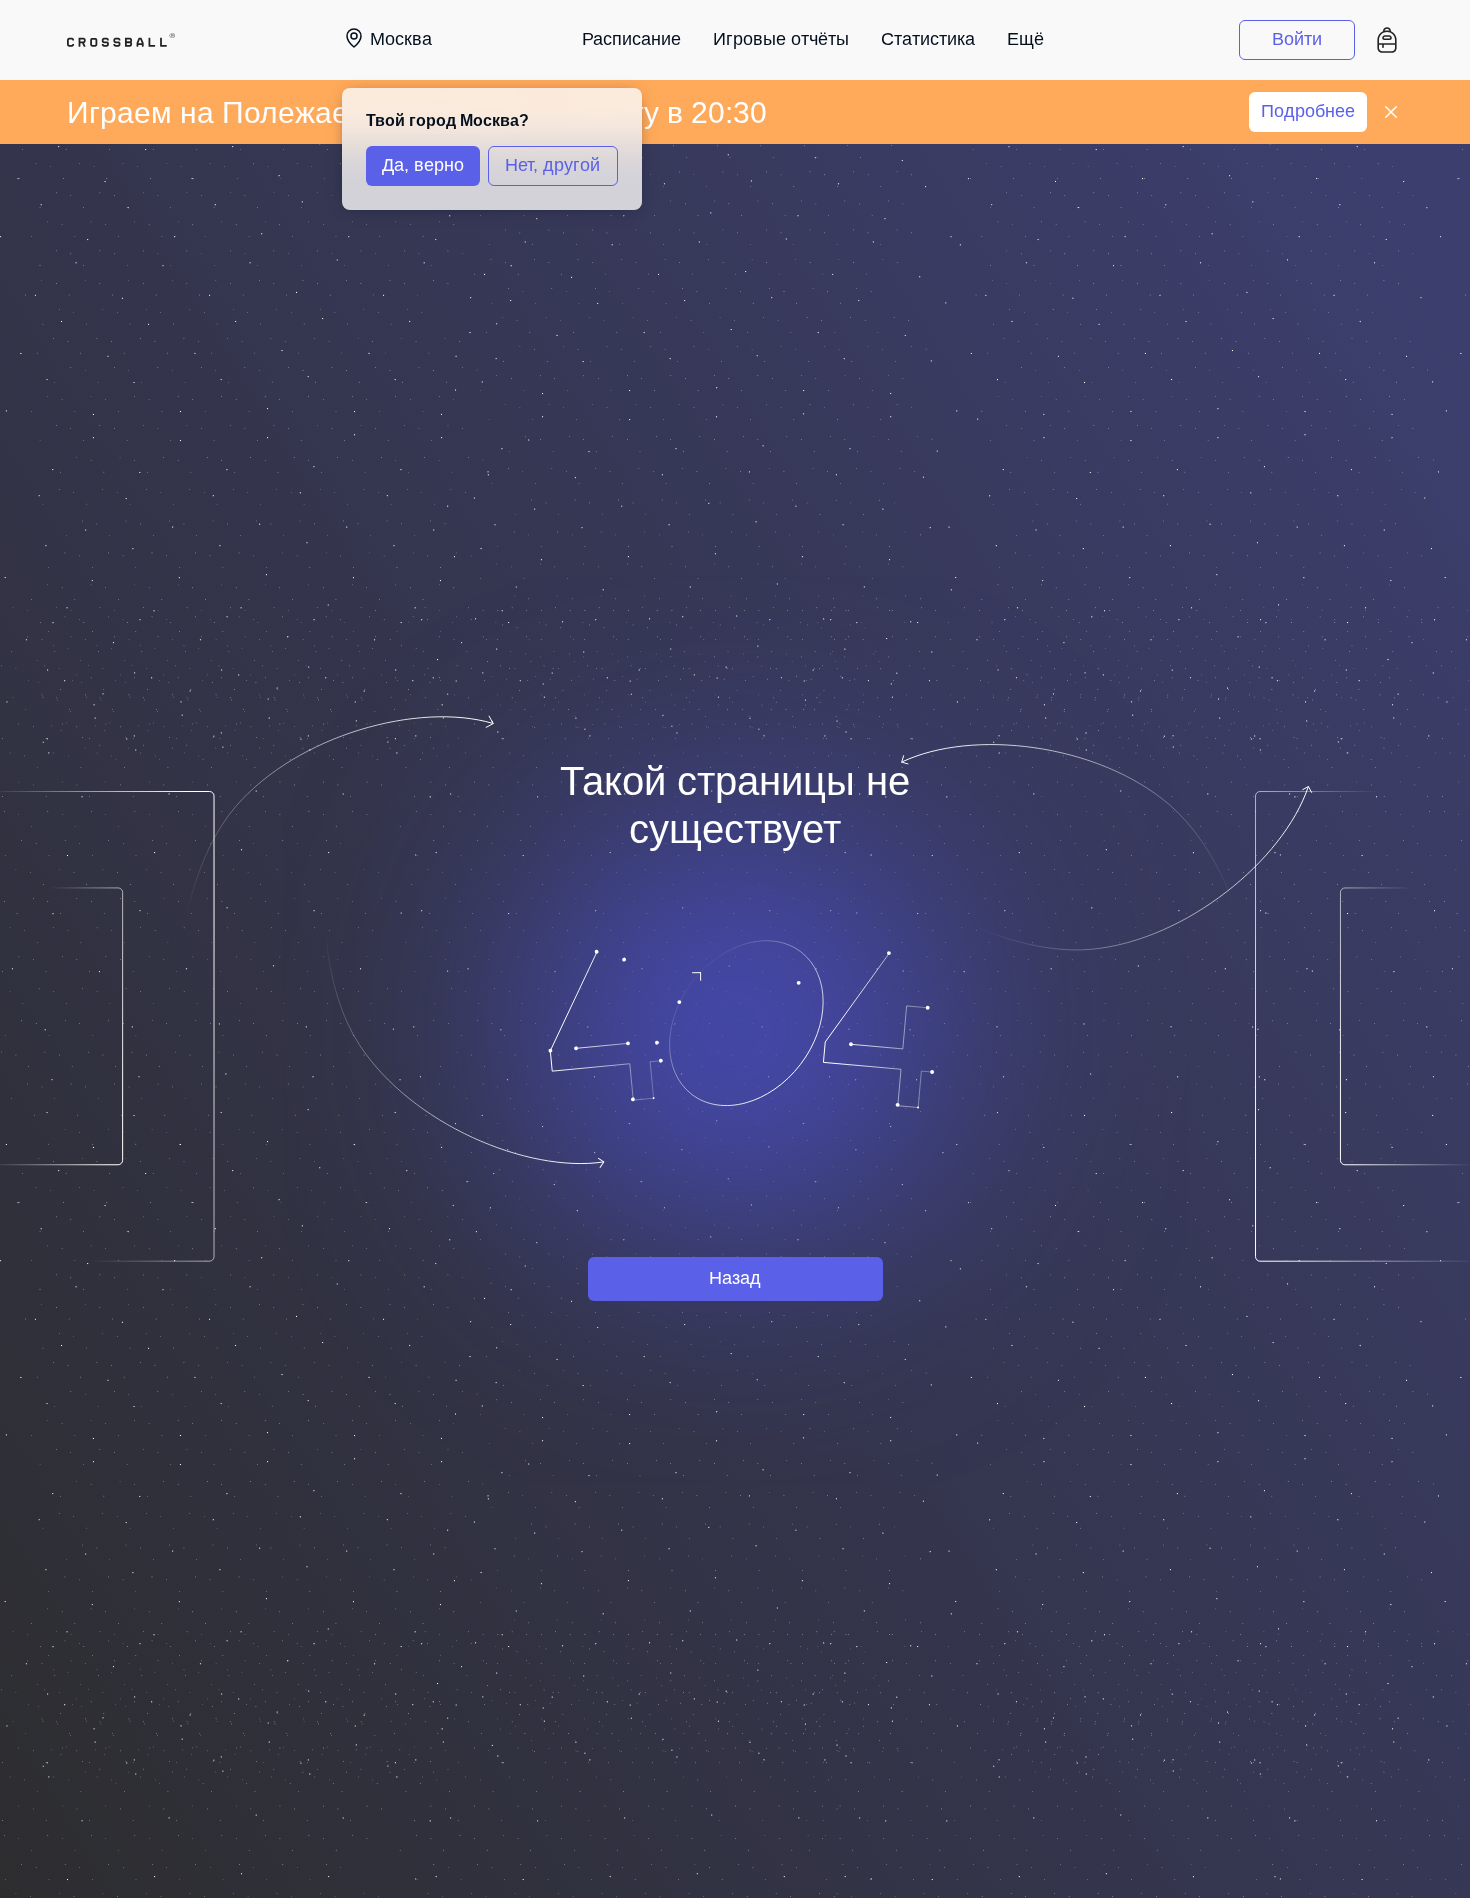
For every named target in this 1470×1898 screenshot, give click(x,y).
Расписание (631, 39)
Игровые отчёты (781, 39)
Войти (1297, 39)
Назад (735, 1278)
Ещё (1025, 39)
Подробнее (1308, 111)
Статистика (928, 39)
